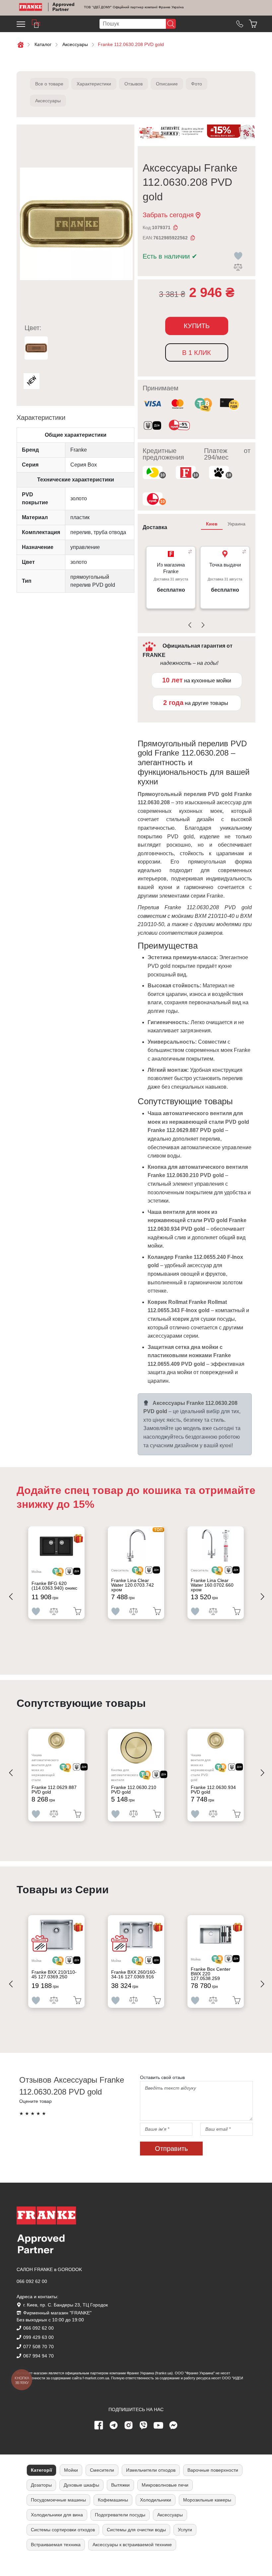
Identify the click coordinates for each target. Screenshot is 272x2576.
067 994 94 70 (38, 2356)
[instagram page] (129, 2425)
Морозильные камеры (207, 2500)
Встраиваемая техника (56, 2545)
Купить (197, 326)
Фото (197, 84)
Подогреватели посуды (120, 2515)
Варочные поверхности (213, 2470)
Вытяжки (120, 2485)
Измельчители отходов (151, 2470)
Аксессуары (48, 101)
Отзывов (134, 84)
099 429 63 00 (38, 2337)
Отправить (171, 2149)
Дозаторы (41, 2485)
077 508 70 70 (38, 2347)
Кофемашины (113, 2500)
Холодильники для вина (57, 2515)
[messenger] (173, 2425)
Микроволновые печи (165, 2485)
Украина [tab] (237, 524)
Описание (167, 84)
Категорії (41, 2470)
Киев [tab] (212, 524)
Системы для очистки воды (136, 2530)
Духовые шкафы (81, 2485)
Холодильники (156, 2500)
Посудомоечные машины (58, 2500)
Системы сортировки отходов (63, 2530)
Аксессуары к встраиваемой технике (132, 2545)
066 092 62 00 (32, 2281)
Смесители (102, 2470)
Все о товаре (49, 84)
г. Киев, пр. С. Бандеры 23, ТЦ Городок (66, 2305)
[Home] (31, 7)
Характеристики (94, 84)
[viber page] (144, 2425)
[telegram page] (114, 2425)
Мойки (71, 2470)
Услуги (185, 2530)
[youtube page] (159, 2425)
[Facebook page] (99, 2425)
